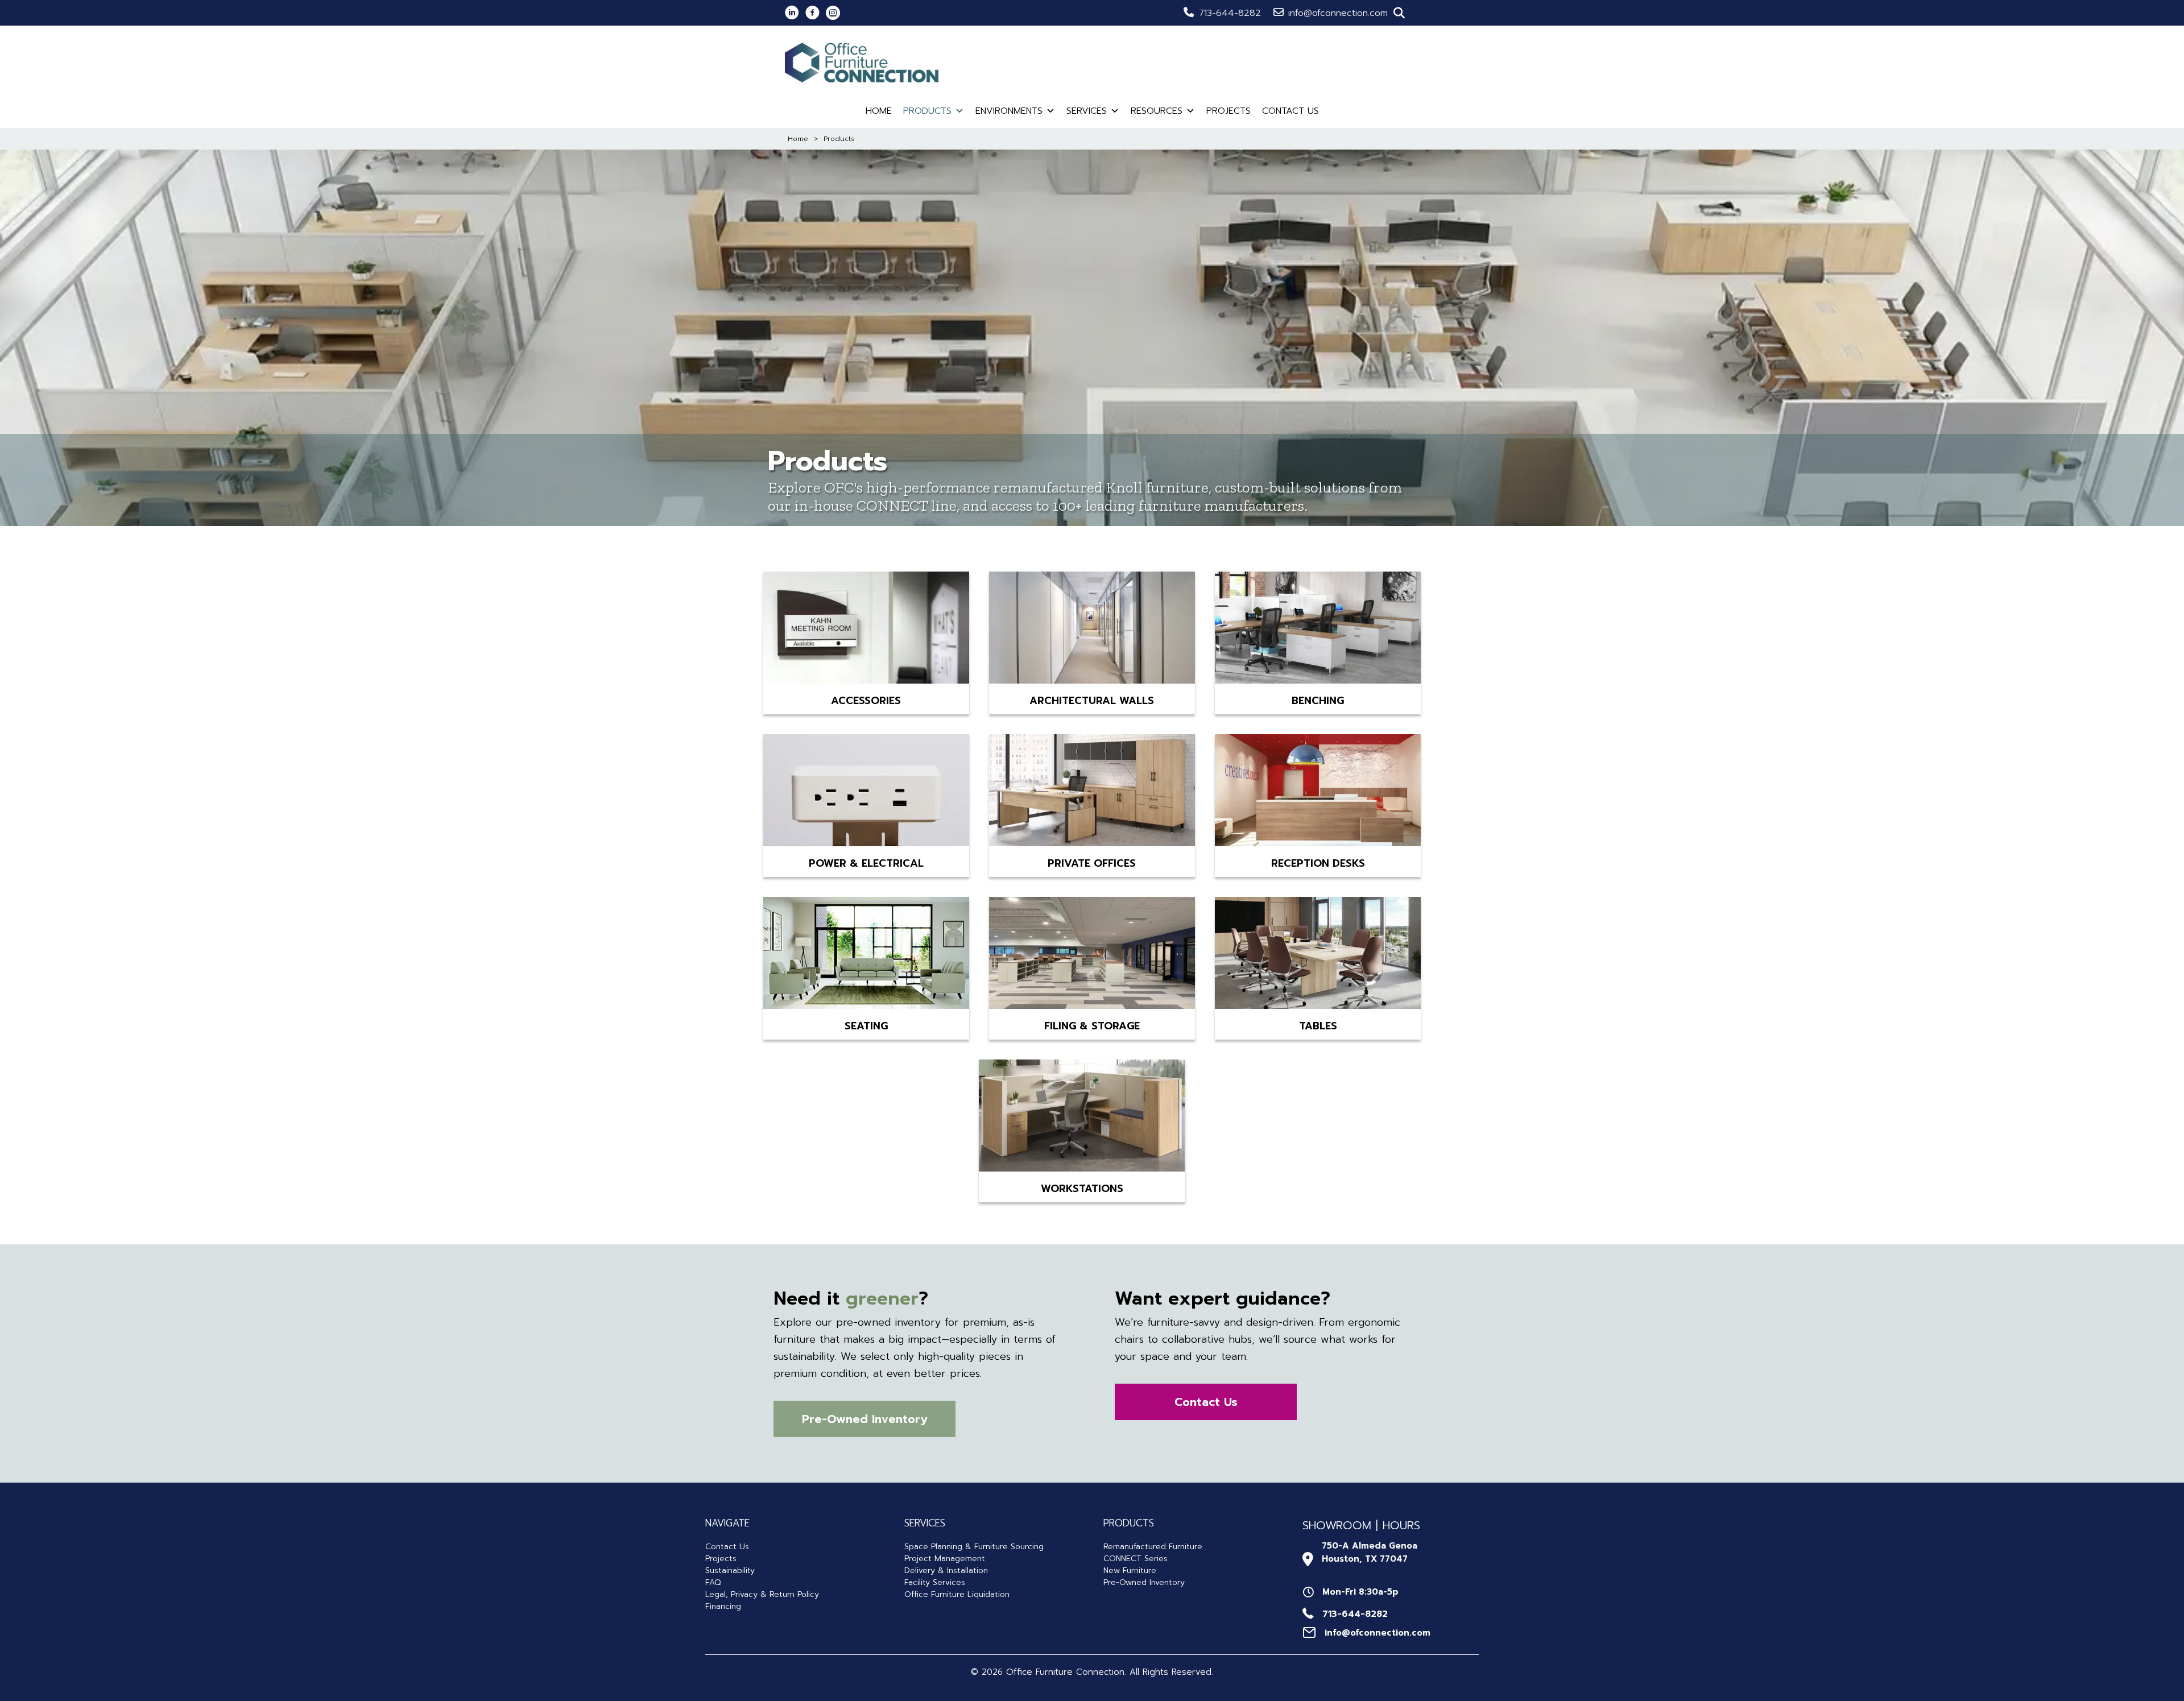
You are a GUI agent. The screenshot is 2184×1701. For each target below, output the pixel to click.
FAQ (713, 1582)
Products (927, 111)
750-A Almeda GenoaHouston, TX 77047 (1370, 1552)
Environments (1009, 111)
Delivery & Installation (946, 1570)
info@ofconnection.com (1338, 13)
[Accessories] (866, 630)
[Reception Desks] (1318, 792)
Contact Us (1290, 111)
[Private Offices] (1092, 792)
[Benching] (1318, 630)
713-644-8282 (1230, 13)
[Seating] (866, 955)
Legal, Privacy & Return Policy (762, 1594)
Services (1087, 111)
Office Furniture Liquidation (957, 1594)
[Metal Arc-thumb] (1092, 955)
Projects (1228, 111)
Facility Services (935, 1582)
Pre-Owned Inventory (1144, 1582)
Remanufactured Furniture (1153, 1547)
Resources (1157, 111)
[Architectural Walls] (1092, 630)
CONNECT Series (1136, 1559)
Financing (723, 1606)
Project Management (945, 1559)
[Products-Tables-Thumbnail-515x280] (1318, 955)
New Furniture (1130, 1570)
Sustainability (730, 1570)
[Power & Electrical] (866, 792)
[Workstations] (1082, 1118)
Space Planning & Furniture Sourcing (974, 1547)
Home (879, 111)
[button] (1399, 13)
